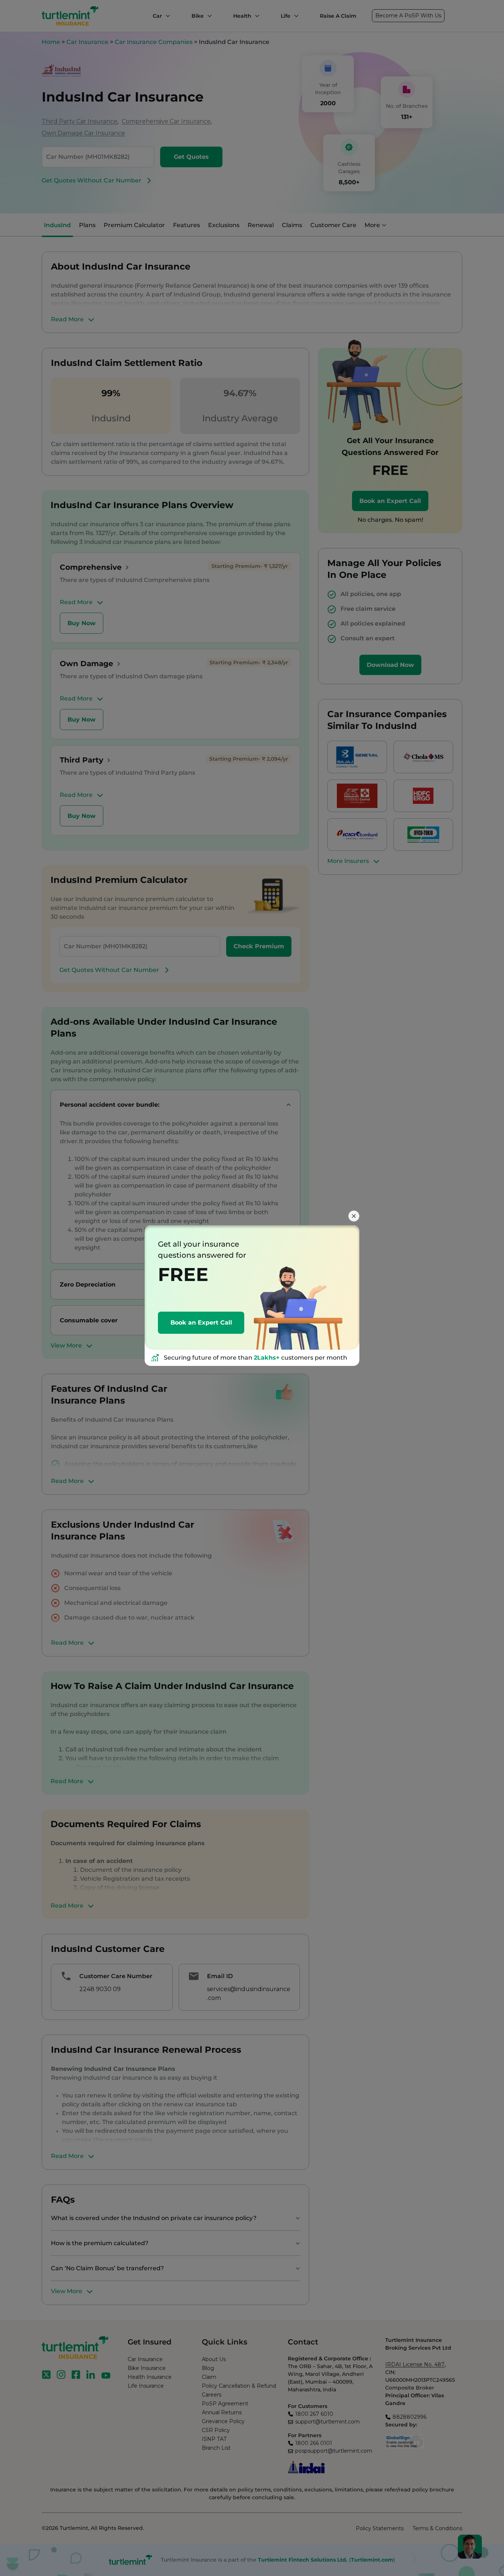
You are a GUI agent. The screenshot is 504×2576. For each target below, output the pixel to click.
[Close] (354, 1216)
